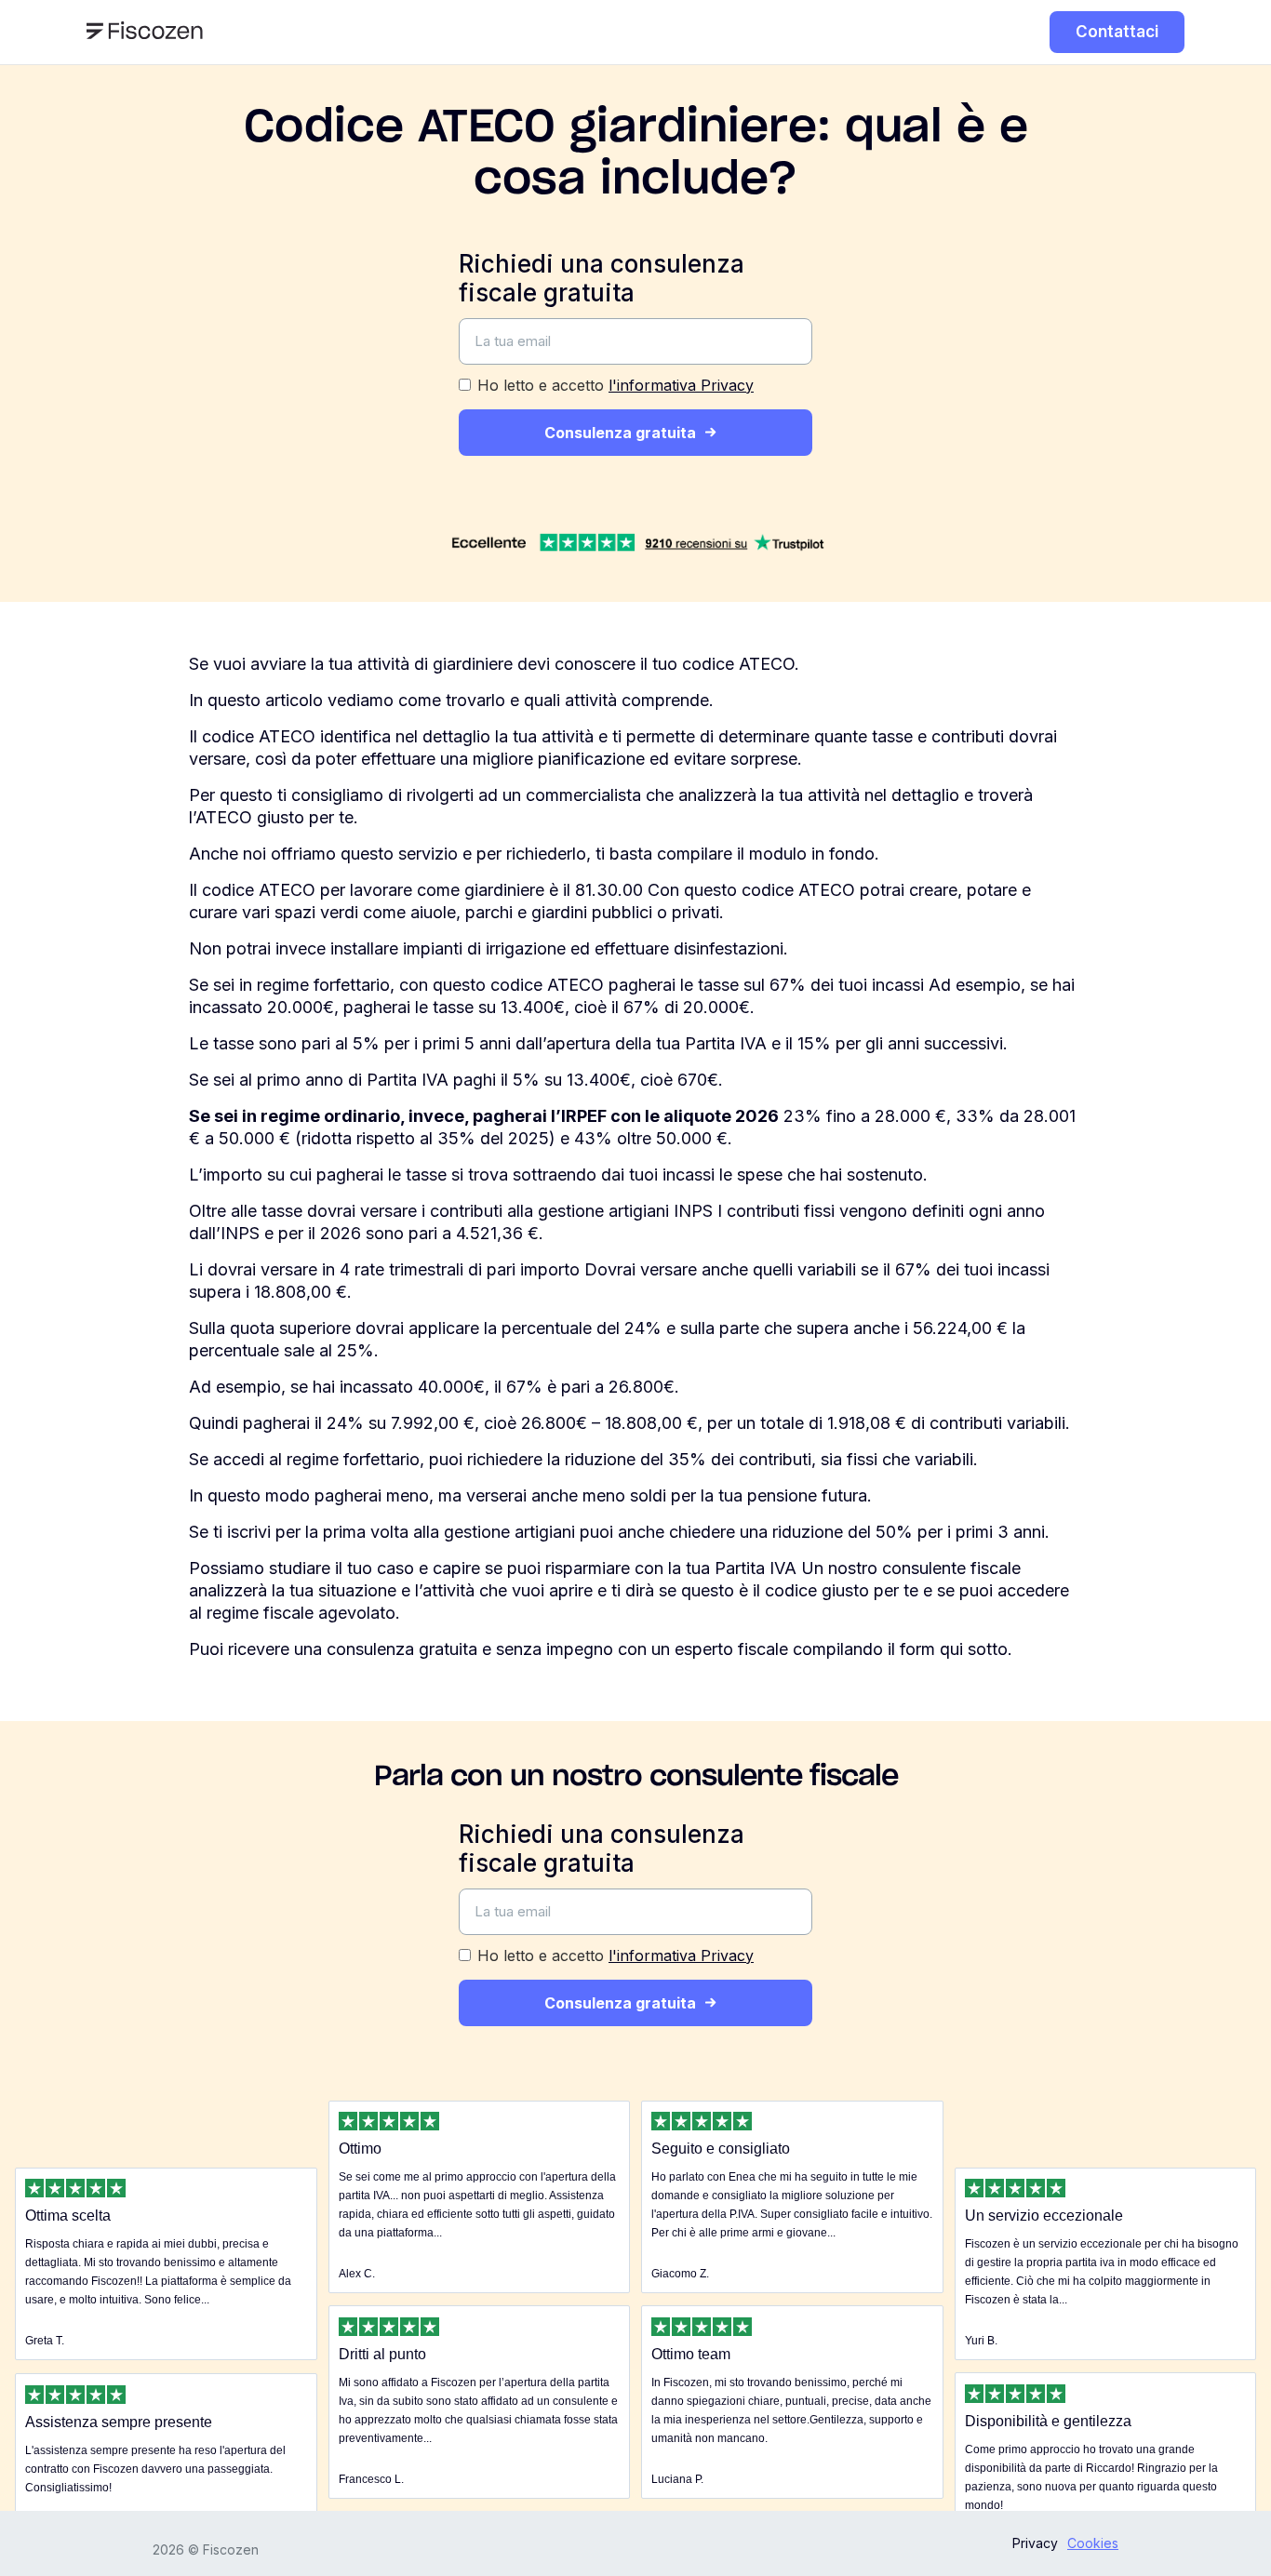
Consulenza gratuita (620, 433)
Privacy (1035, 2543)
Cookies (1093, 2543)
